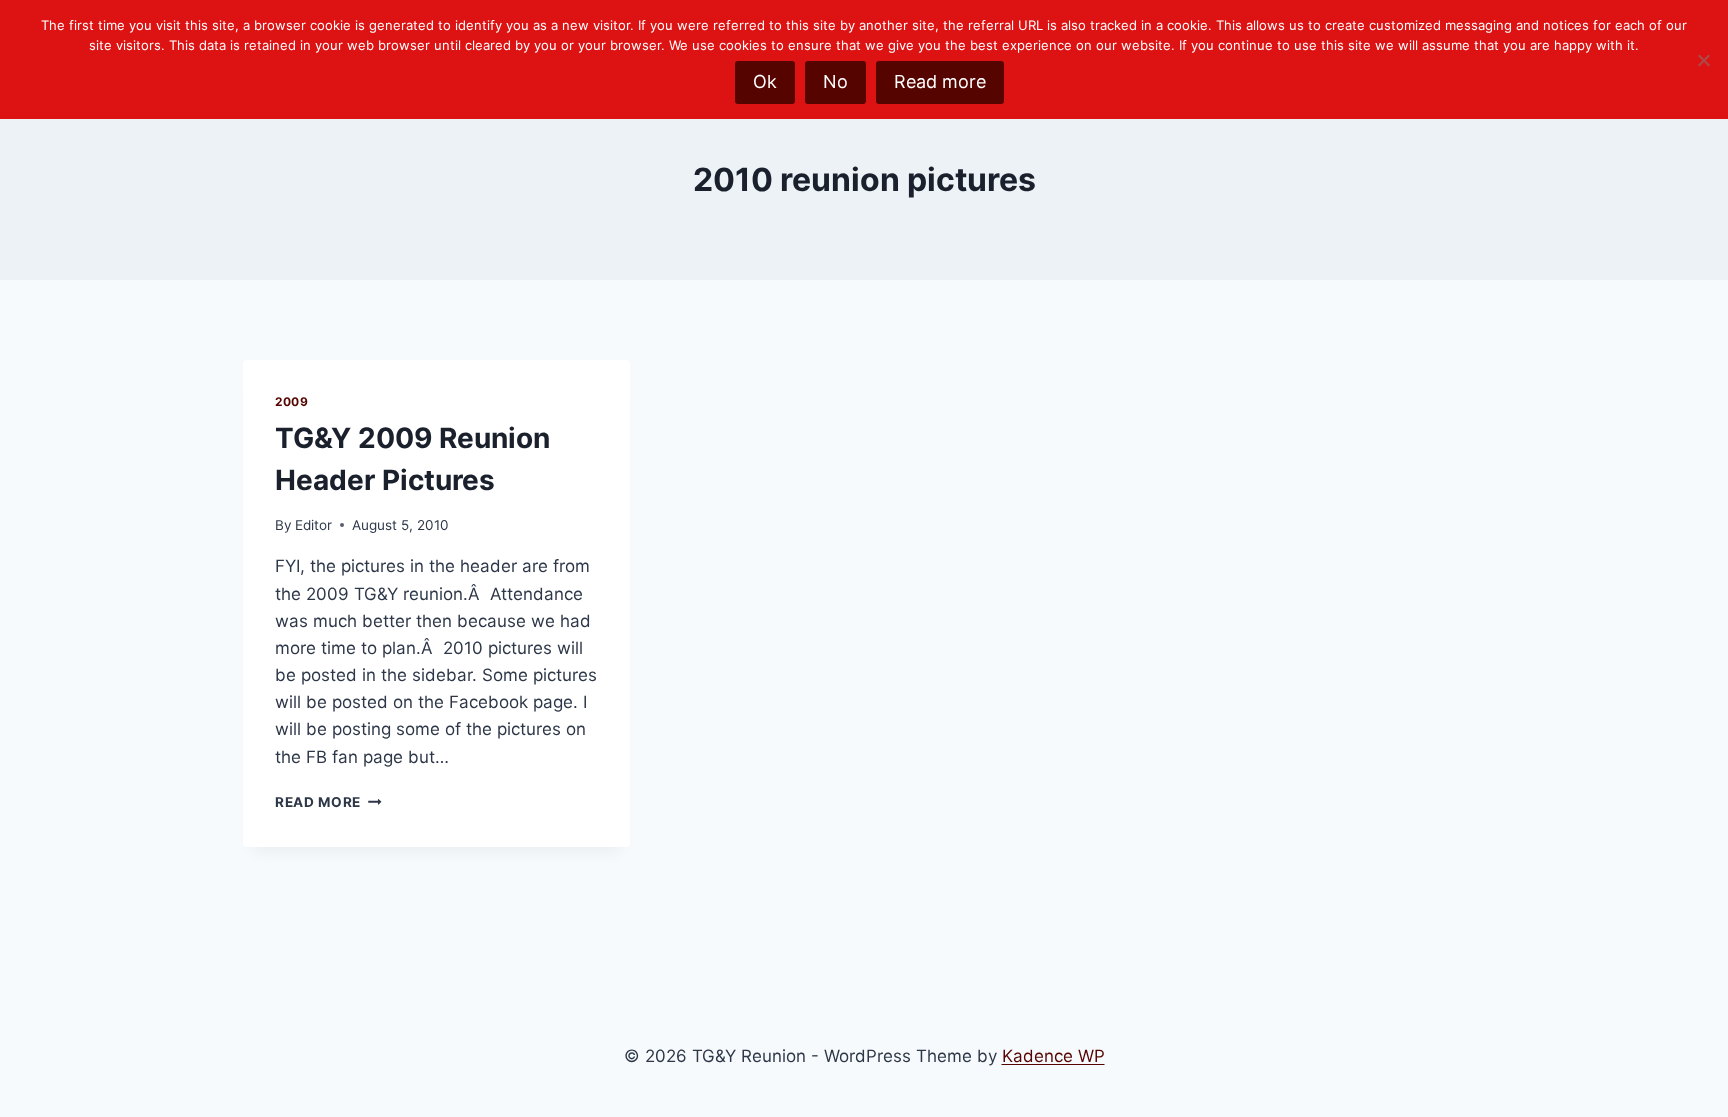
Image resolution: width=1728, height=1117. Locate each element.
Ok (765, 81)
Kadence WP (1053, 1056)
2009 (291, 401)
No (835, 81)
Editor (313, 525)
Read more (940, 81)
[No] (1703, 60)
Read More (328, 802)
